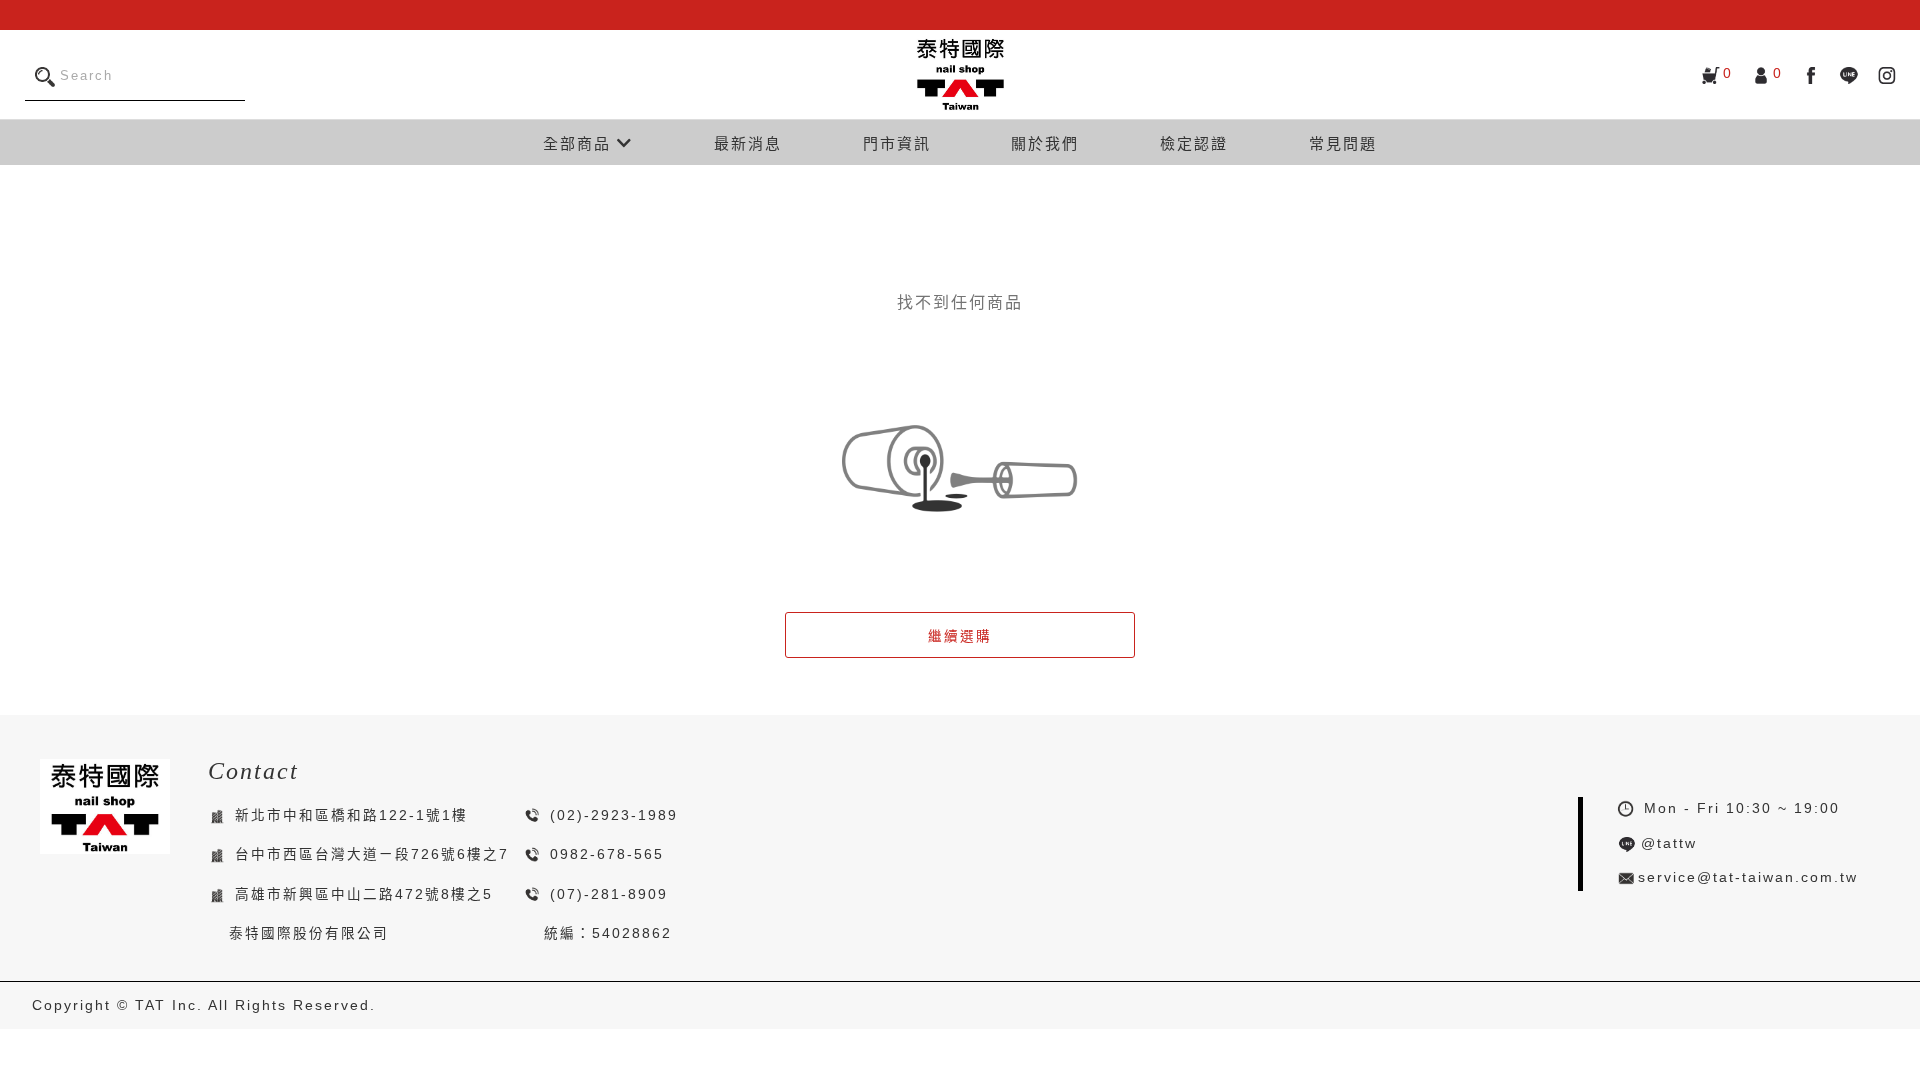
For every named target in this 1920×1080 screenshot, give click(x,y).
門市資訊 (897, 143)
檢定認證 (1194, 143)
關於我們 (1045, 143)
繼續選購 (960, 636)
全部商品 (580, 143)
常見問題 (1343, 143)
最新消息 (748, 143)
